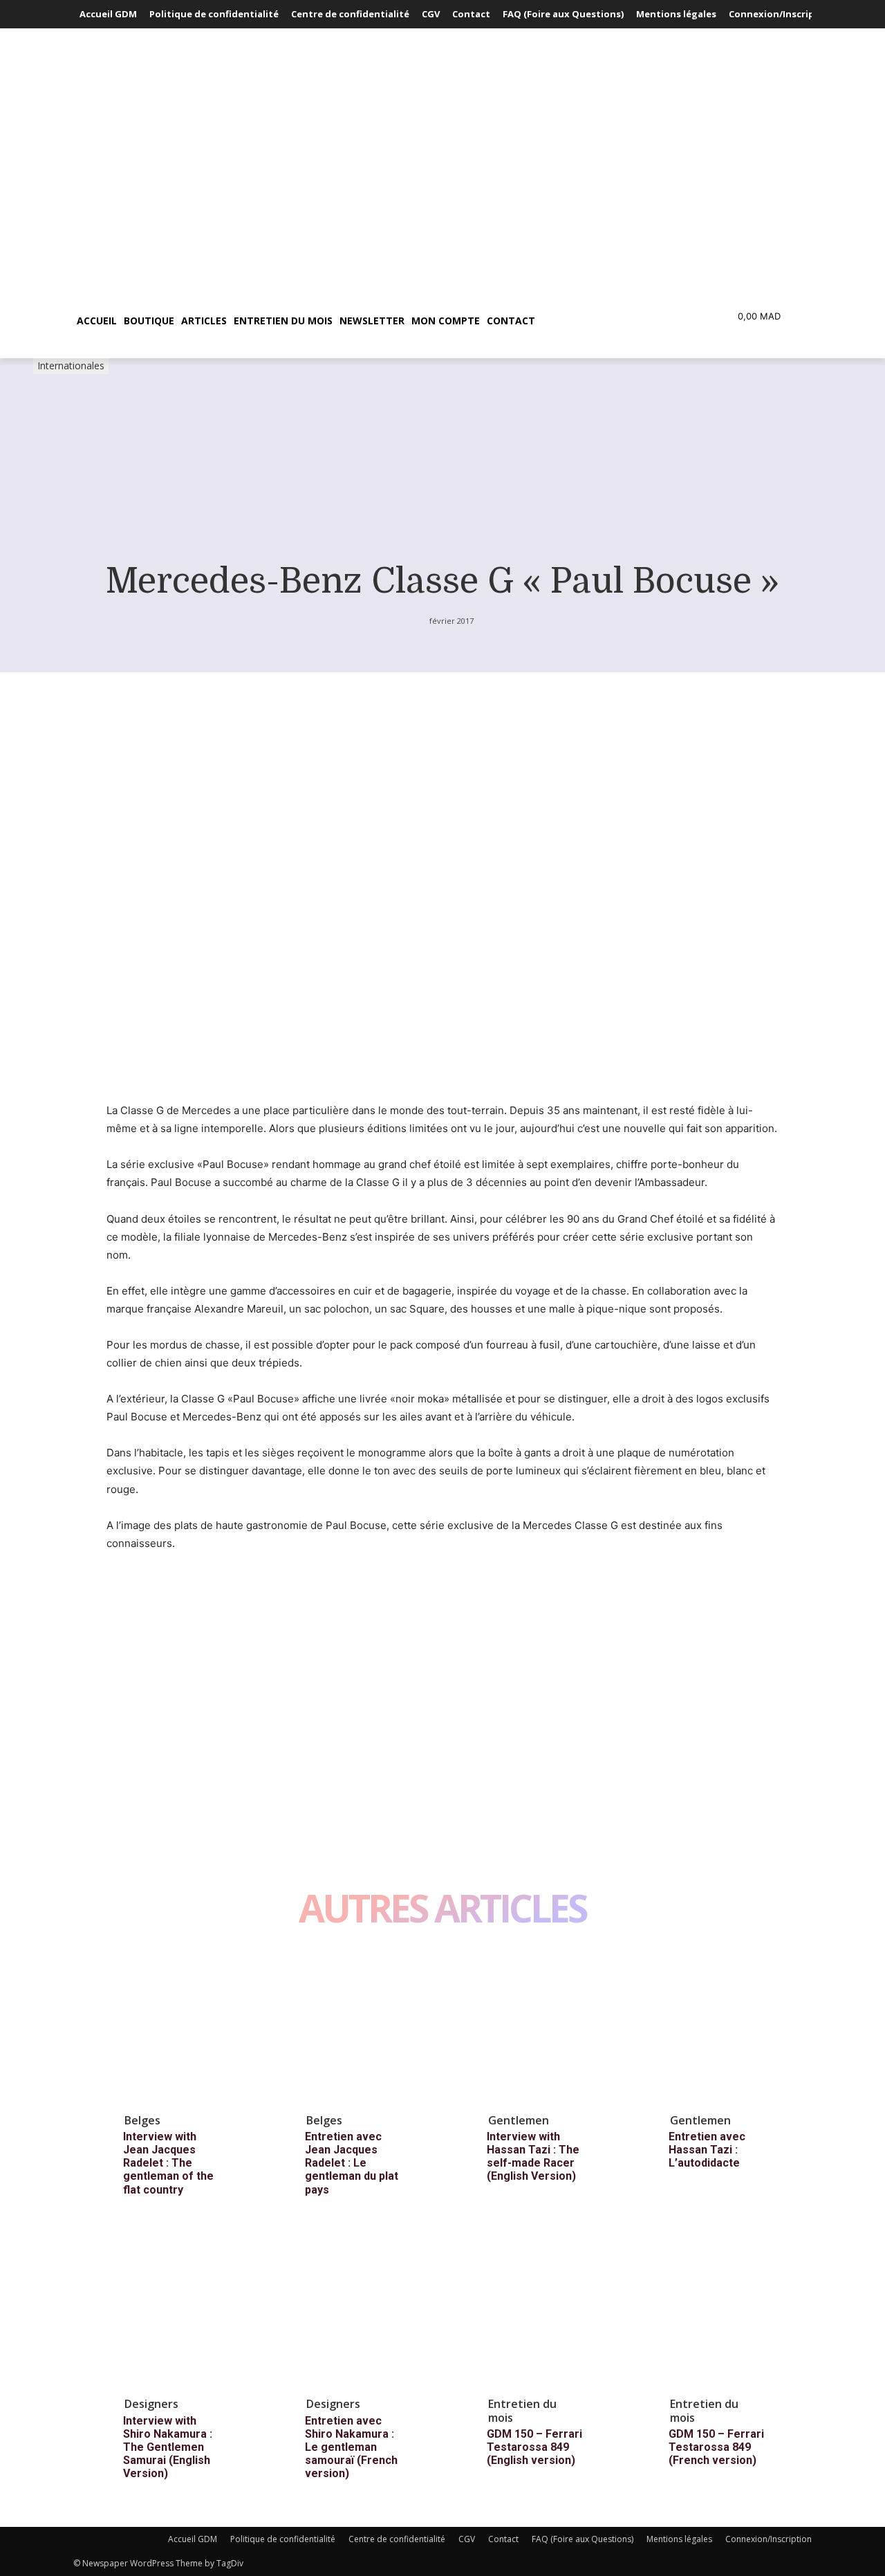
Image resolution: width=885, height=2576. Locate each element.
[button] (604, 321)
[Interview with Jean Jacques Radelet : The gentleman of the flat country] (183, 2027)
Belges (142, 2120)
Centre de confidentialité (397, 2539)
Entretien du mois (522, 2410)
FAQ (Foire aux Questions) (583, 2539)
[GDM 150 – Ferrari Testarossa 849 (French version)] (728, 2311)
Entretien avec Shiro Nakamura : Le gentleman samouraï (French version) (351, 2447)
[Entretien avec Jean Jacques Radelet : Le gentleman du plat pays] (364, 2027)
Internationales (71, 365)
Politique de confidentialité (283, 2539)
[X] (152, 1667)
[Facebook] (120, 1667)
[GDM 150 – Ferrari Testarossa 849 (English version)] (546, 2311)
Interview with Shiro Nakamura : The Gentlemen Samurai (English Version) (168, 2447)
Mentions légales (679, 2539)
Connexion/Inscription (768, 2539)
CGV (467, 2539)
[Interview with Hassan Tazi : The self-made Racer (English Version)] (546, 2027)
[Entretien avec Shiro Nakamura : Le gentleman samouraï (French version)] (364, 2311)
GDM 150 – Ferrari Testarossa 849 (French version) (716, 2447)
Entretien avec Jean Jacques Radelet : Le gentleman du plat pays (352, 2163)
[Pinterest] (184, 1667)
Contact (503, 2539)
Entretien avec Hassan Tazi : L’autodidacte (707, 2150)
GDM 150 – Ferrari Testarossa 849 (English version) (534, 2447)
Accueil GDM (193, 2539)
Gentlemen (519, 2120)
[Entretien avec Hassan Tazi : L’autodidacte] (728, 2027)
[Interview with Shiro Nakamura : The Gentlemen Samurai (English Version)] (183, 2311)
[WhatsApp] (216, 1667)
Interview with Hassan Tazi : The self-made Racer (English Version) (533, 2157)
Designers (151, 2404)
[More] (248, 1667)
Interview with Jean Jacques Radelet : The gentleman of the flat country (168, 2163)
